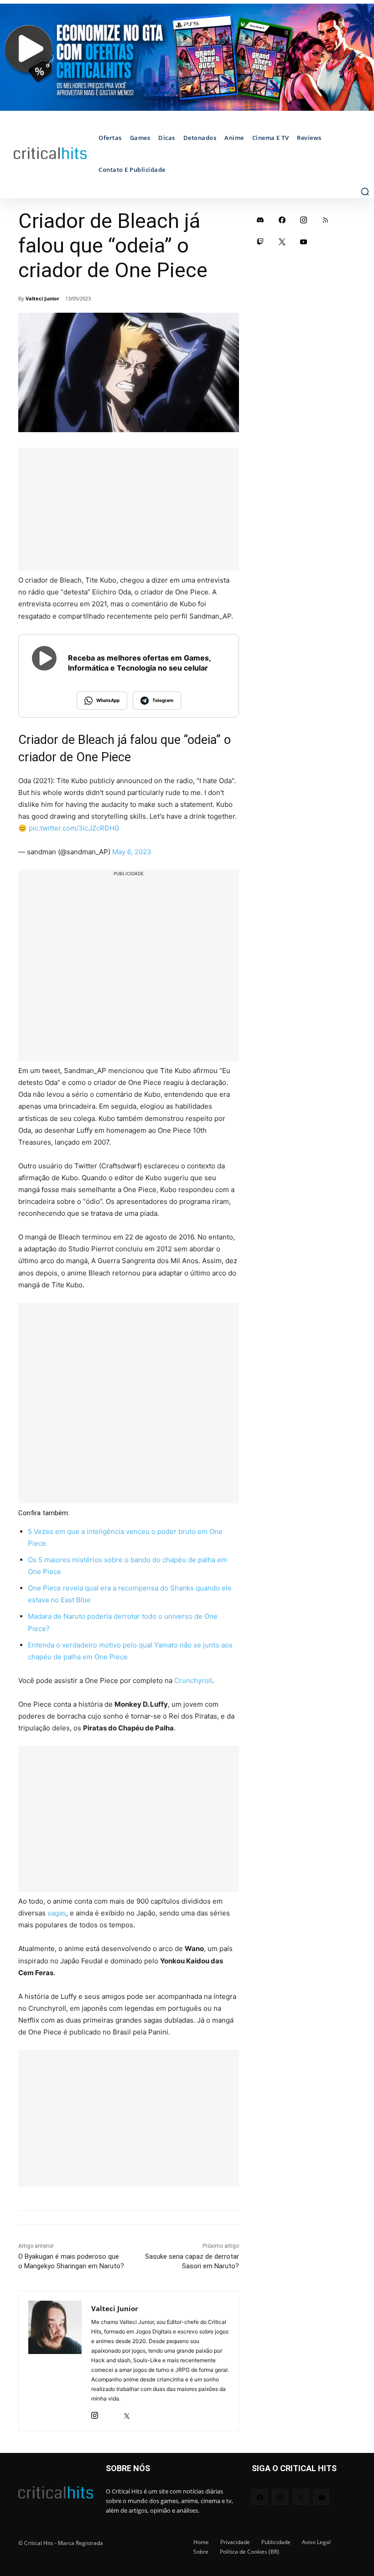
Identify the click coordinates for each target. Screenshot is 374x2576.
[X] (127, 2413)
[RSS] (326, 220)
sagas (57, 1913)
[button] (365, 191)
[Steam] (111, 2413)
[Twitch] (260, 242)
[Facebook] (282, 220)
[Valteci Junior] (55, 2361)
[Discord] (260, 220)
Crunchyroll (193, 1680)
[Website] (143, 2413)
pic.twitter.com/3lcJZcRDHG (74, 828)
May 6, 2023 (132, 852)
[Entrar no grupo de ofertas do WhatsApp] (187, 57)
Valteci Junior (42, 298)
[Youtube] (304, 242)
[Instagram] (95, 2413)
